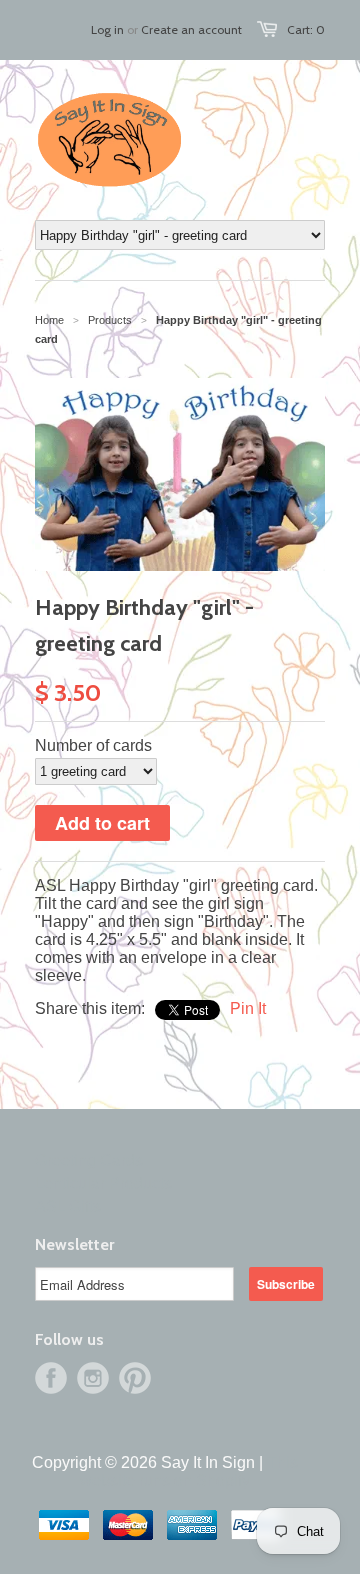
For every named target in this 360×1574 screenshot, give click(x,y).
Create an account (191, 29)
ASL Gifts (68, 1206)
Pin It (248, 1008)
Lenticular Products (103, 1183)
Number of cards (93, 745)
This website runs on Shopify (189, 1471)
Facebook (51, 1378)
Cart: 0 (306, 29)
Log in (107, 29)
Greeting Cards (89, 1160)
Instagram (93, 1378)
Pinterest (135, 1378)
